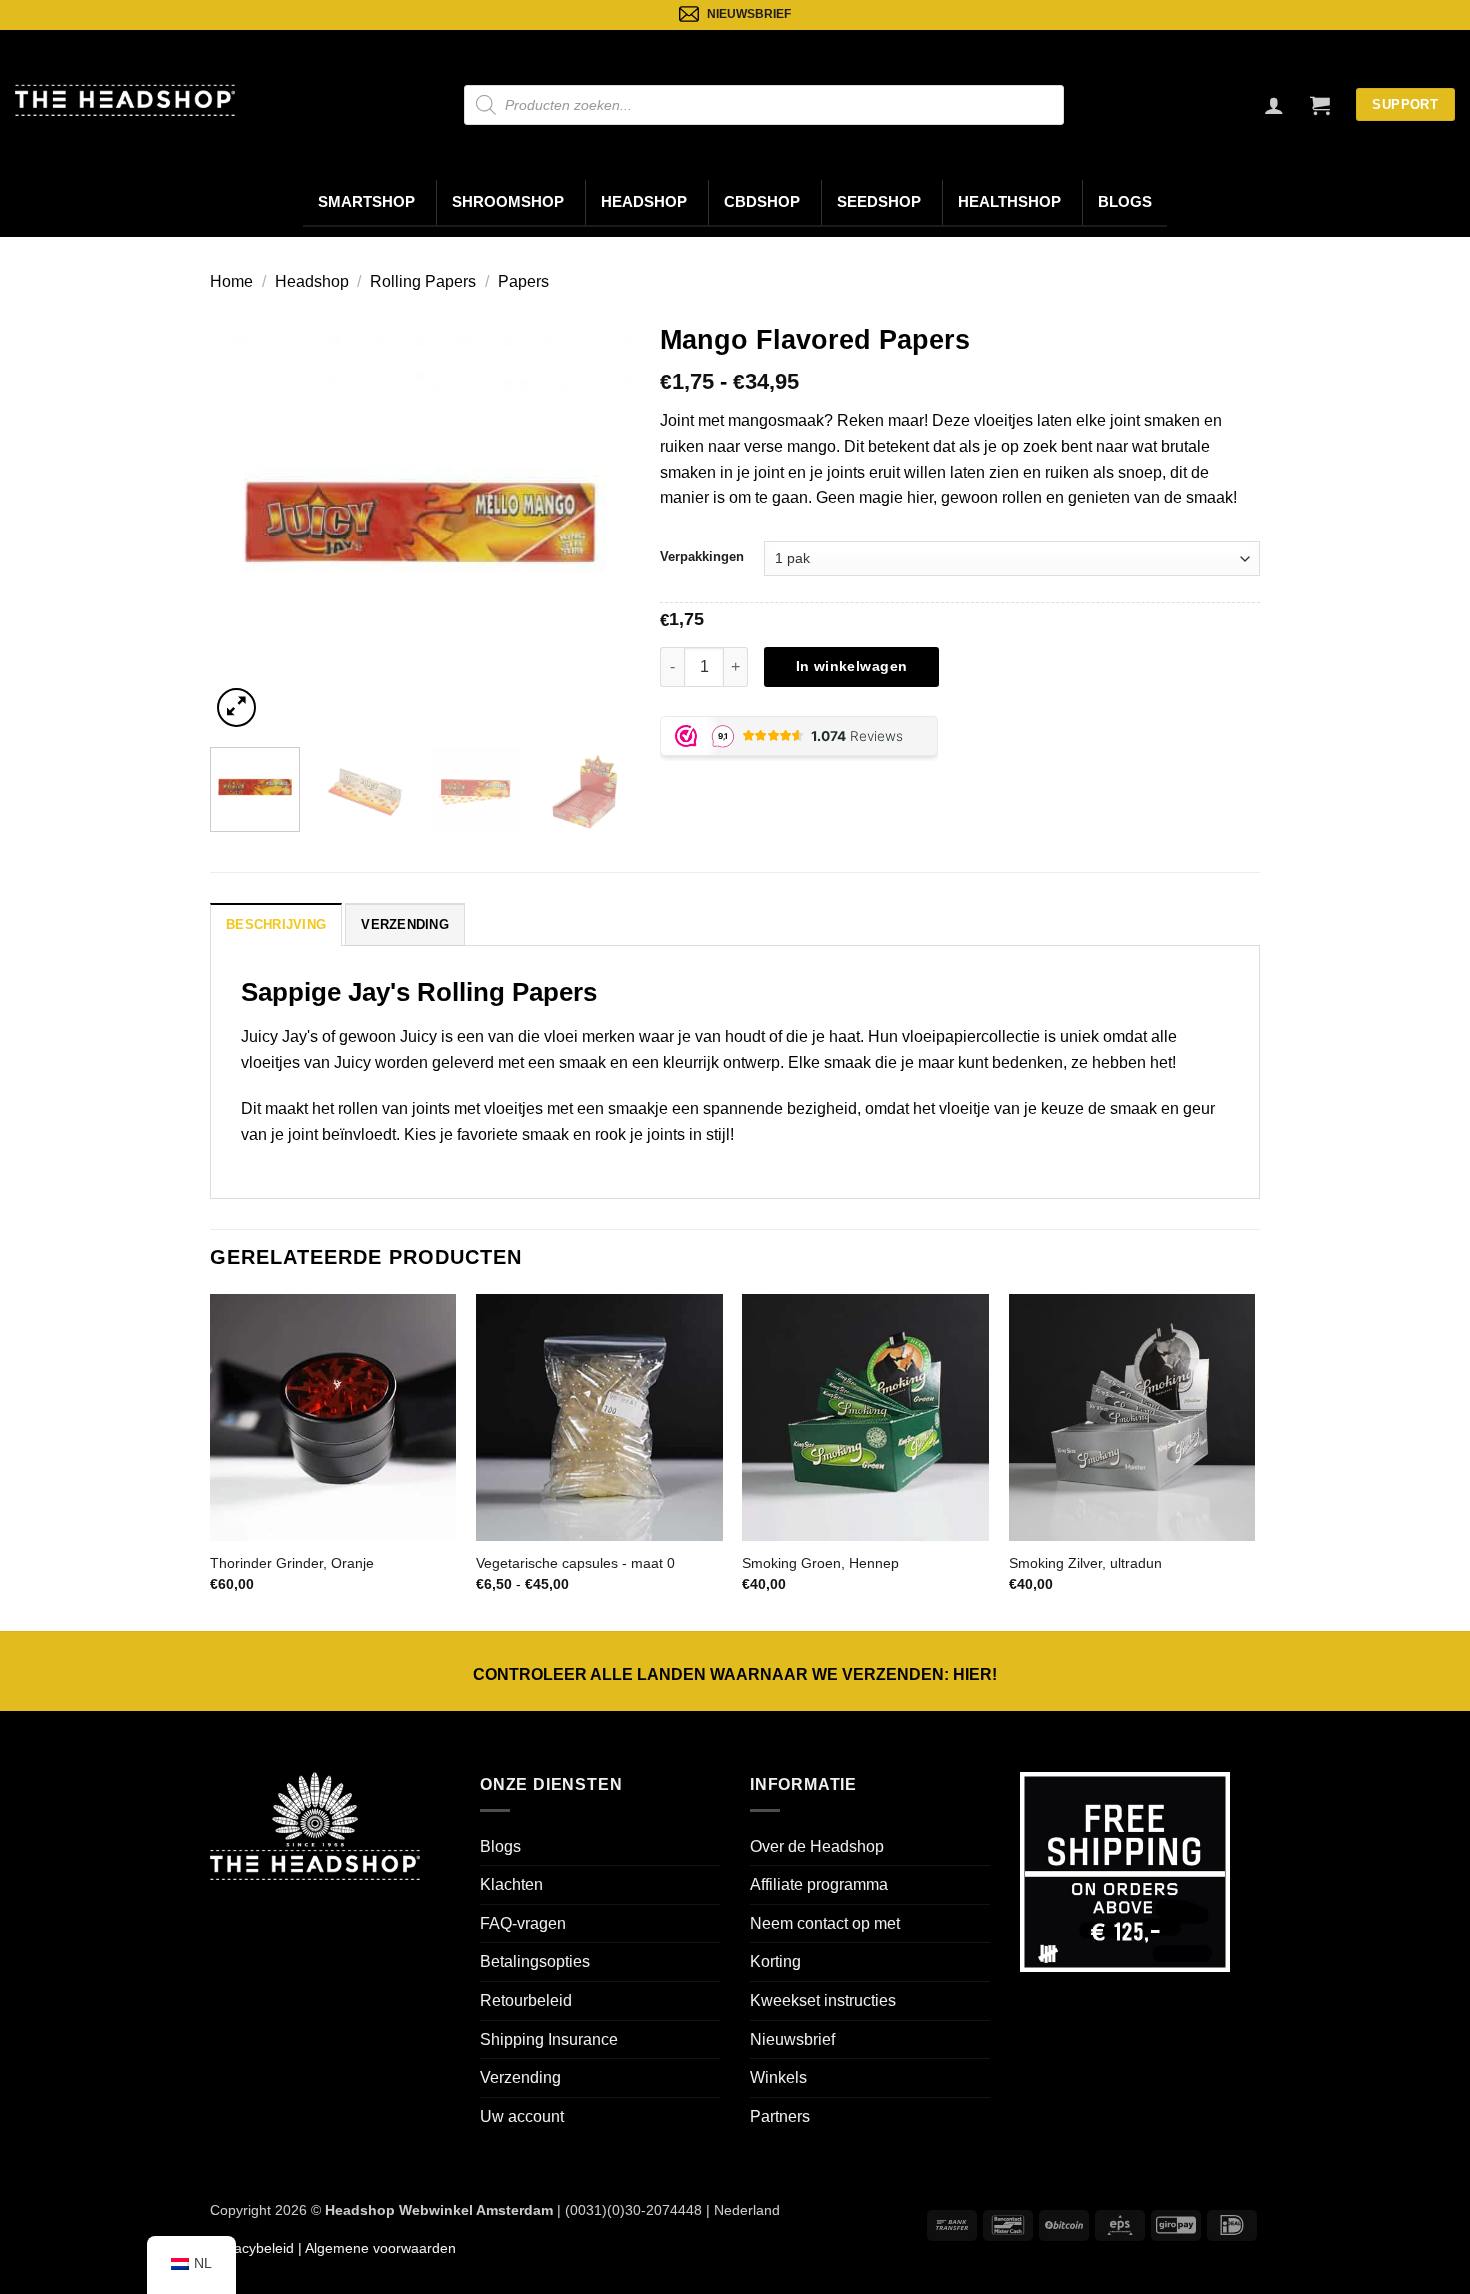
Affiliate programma (819, 1884)
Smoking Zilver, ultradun (1085, 1563)
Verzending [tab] (405, 924)
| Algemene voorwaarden (375, 2248)
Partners (780, 2116)
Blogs (1125, 202)
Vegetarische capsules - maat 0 (575, 1563)
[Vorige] (244, 522)
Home (231, 281)
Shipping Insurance (549, 2039)
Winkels (778, 2077)
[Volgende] (596, 522)
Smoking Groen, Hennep (820, 1563)
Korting (775, 1961)
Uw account (522, 2116)
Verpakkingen (702, 556)
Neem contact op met (825, 1923)
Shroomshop (508, 202)
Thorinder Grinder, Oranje (292, 1563)
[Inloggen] (1274, 105)
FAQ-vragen (523, 1923)
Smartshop (366, 202)
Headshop (644, 202)
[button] (1320, 105)
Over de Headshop (817, 1846)
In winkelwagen (852, 666)
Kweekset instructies (823, 2000)
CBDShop (762, 202)
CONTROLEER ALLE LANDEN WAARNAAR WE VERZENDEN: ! (735, 1674)
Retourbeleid (526, 2000)
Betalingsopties (535, 1961)
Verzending (520, 2077)
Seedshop (879, 202)
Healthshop (1009, 202)
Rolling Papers (423, 281)
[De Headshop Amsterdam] (125, 100)
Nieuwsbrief (792, 2039)
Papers (523, 281)
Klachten (511, 1884)
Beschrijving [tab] (276, 924)
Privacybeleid (252, 2248)
